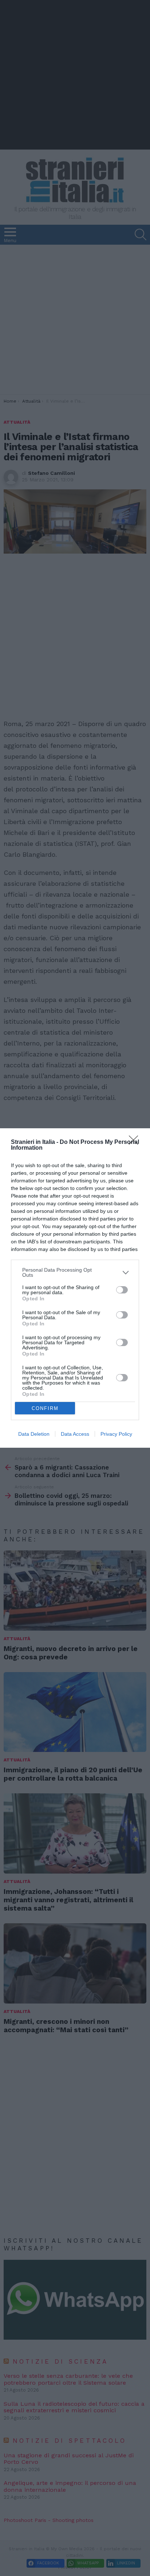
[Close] (136, 1142)
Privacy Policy (116, 1434)
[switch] (122, 1290)
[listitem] (75, 1272)
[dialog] (75, 1288)
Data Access (75, 1434)
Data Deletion (34, 1434)
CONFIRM (45, 1408)
